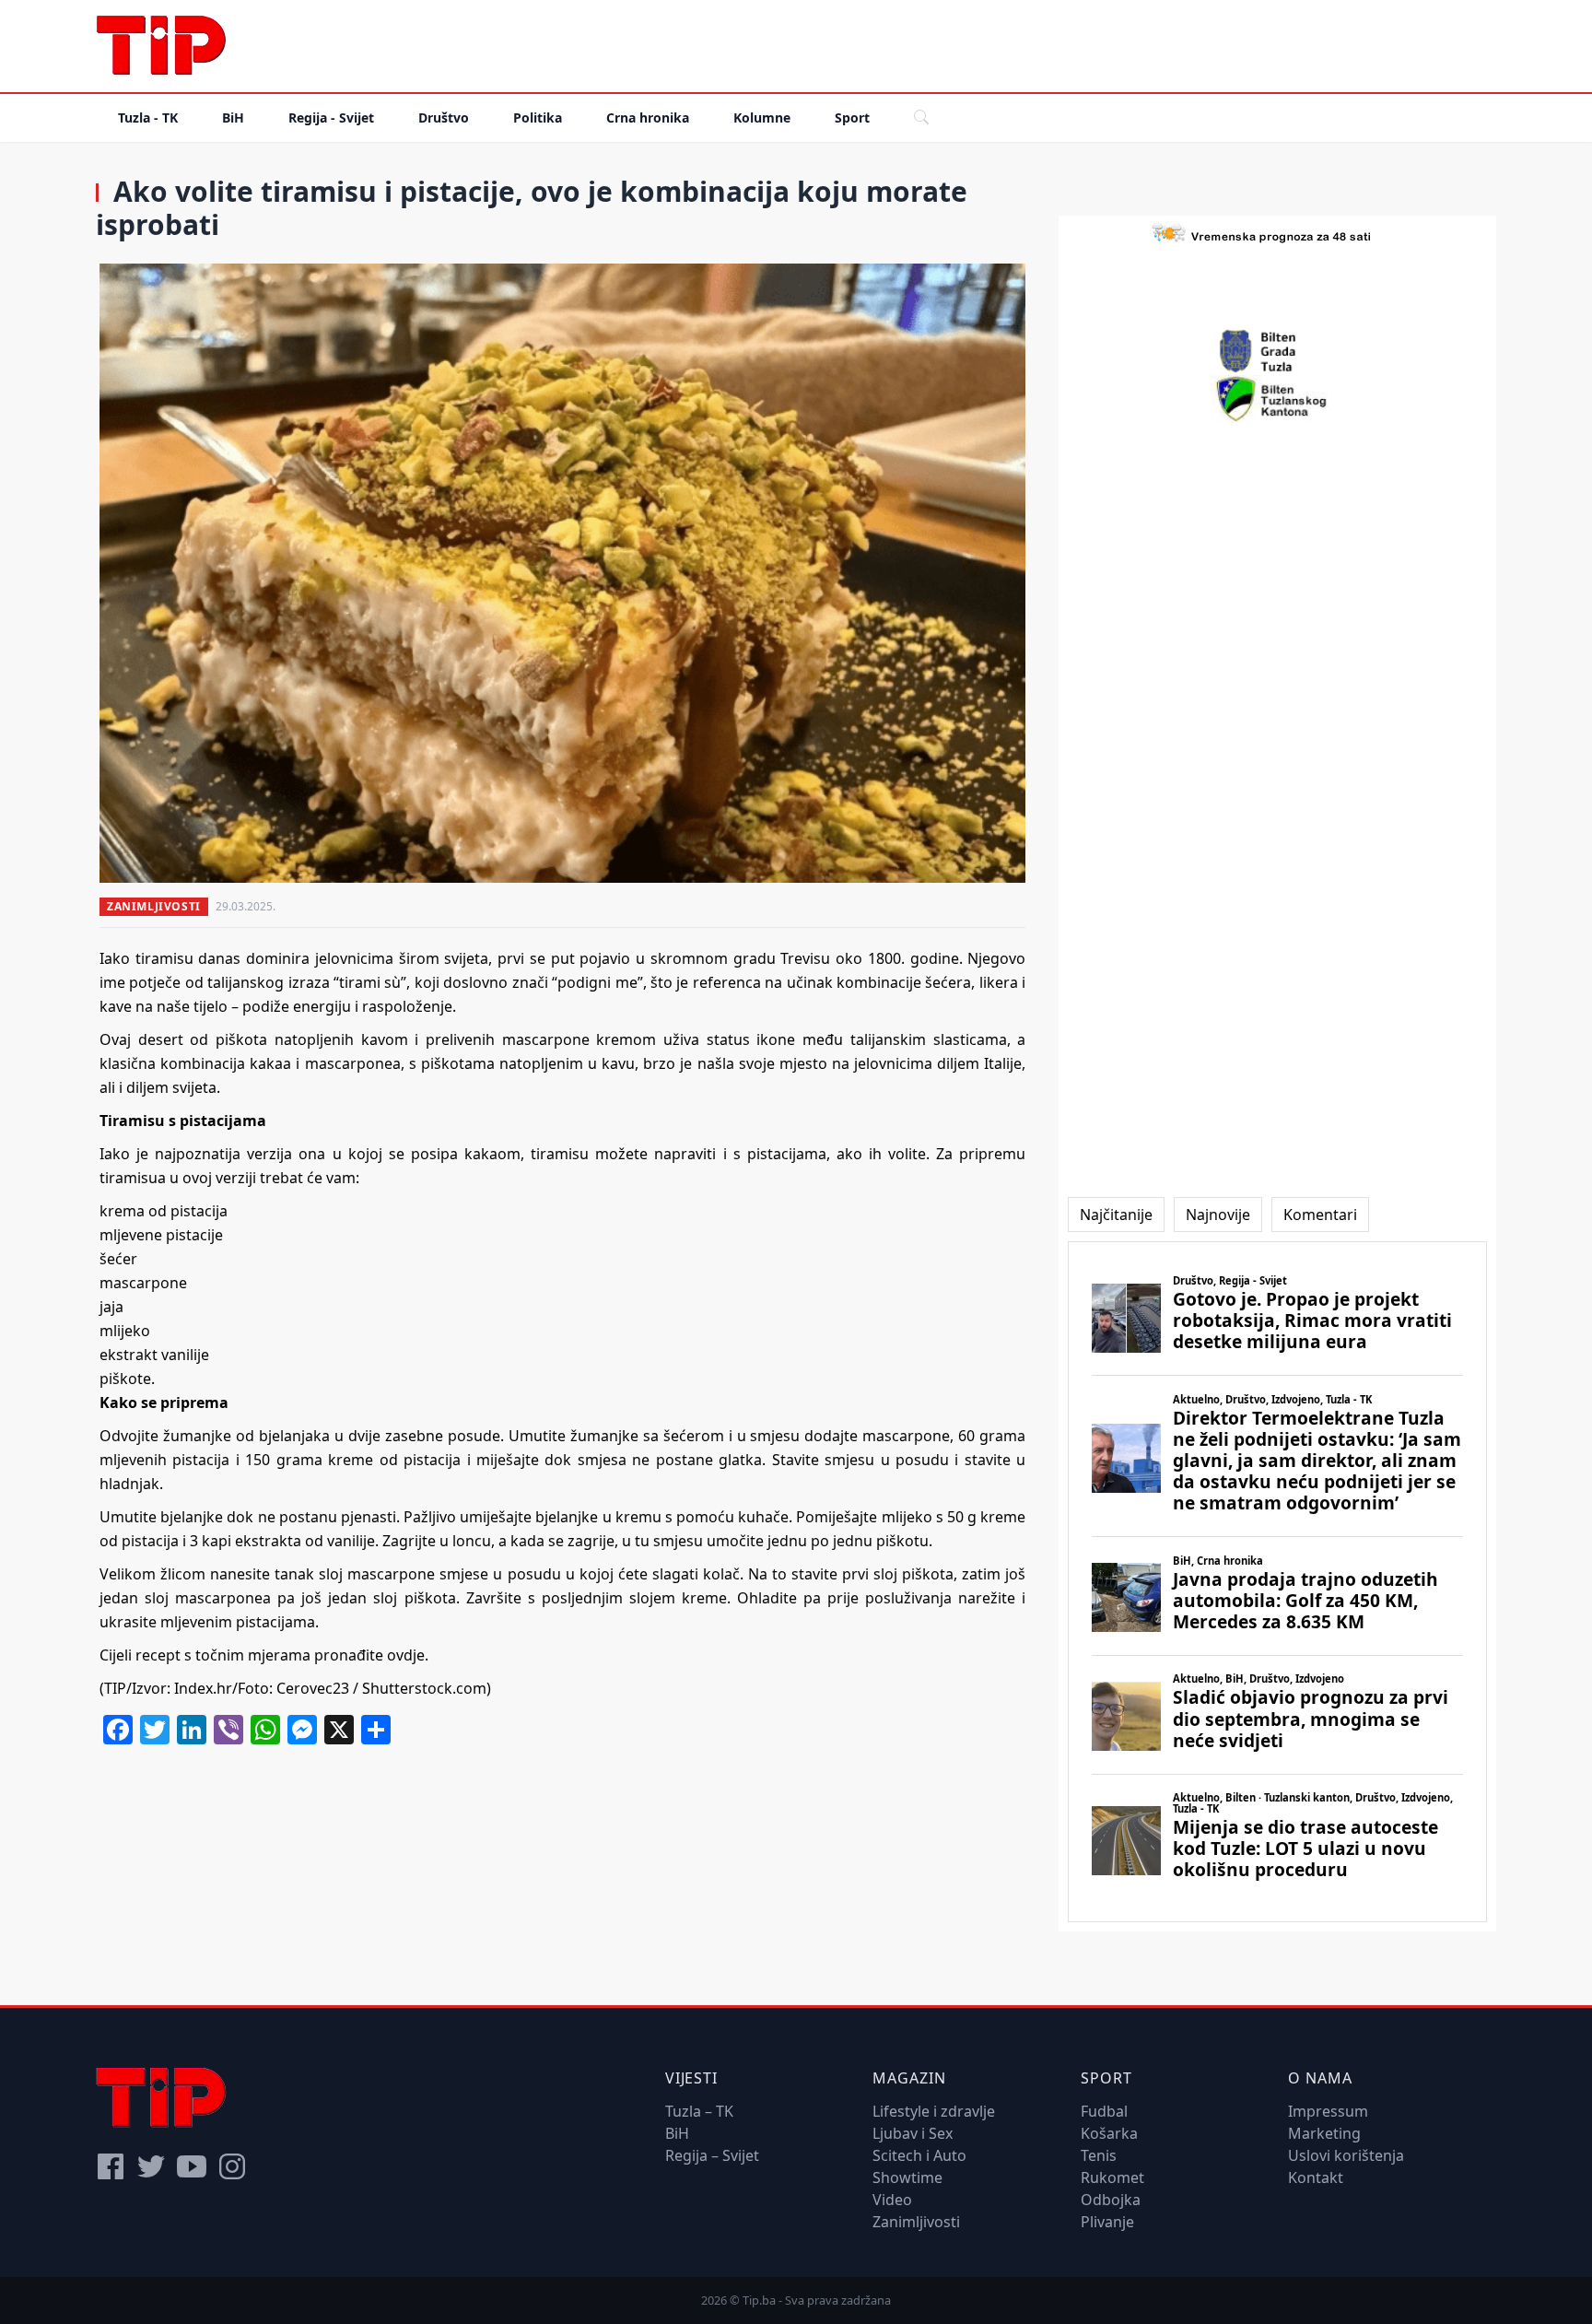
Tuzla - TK (148, 117)
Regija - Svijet (331, 117)
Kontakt (1316, 2177)
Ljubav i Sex (913, 2133)
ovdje (406, 1655)
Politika (538, 117)
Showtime (907, 2177)
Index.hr (201, 1688)
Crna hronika (648, 117)
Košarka (1109, 2133)
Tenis (1099, 2155)
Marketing (1324, 2133)
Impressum (1328, 2111)
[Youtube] (192, 2166)
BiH (233, 117)
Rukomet (1112, 2177)
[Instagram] (232, 2166)
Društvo (444, 117)
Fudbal (1104, 2111)
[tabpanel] (1277, 1582)
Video (892, 2200)
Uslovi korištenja (1346, 2155)
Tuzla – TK (699, 2111)
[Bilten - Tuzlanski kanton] (1277, 399)
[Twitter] (151, 2166)
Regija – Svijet (712, 2155)
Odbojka (1111, 2200)
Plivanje (1107, 2222)
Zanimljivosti (154, 906)
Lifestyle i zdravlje (934, 2111)
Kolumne (762, 117)
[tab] (1116, 1215)
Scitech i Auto (919, 2155)
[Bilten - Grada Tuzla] (1278, 351)
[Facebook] (111, 2166)
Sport (852, 117)
